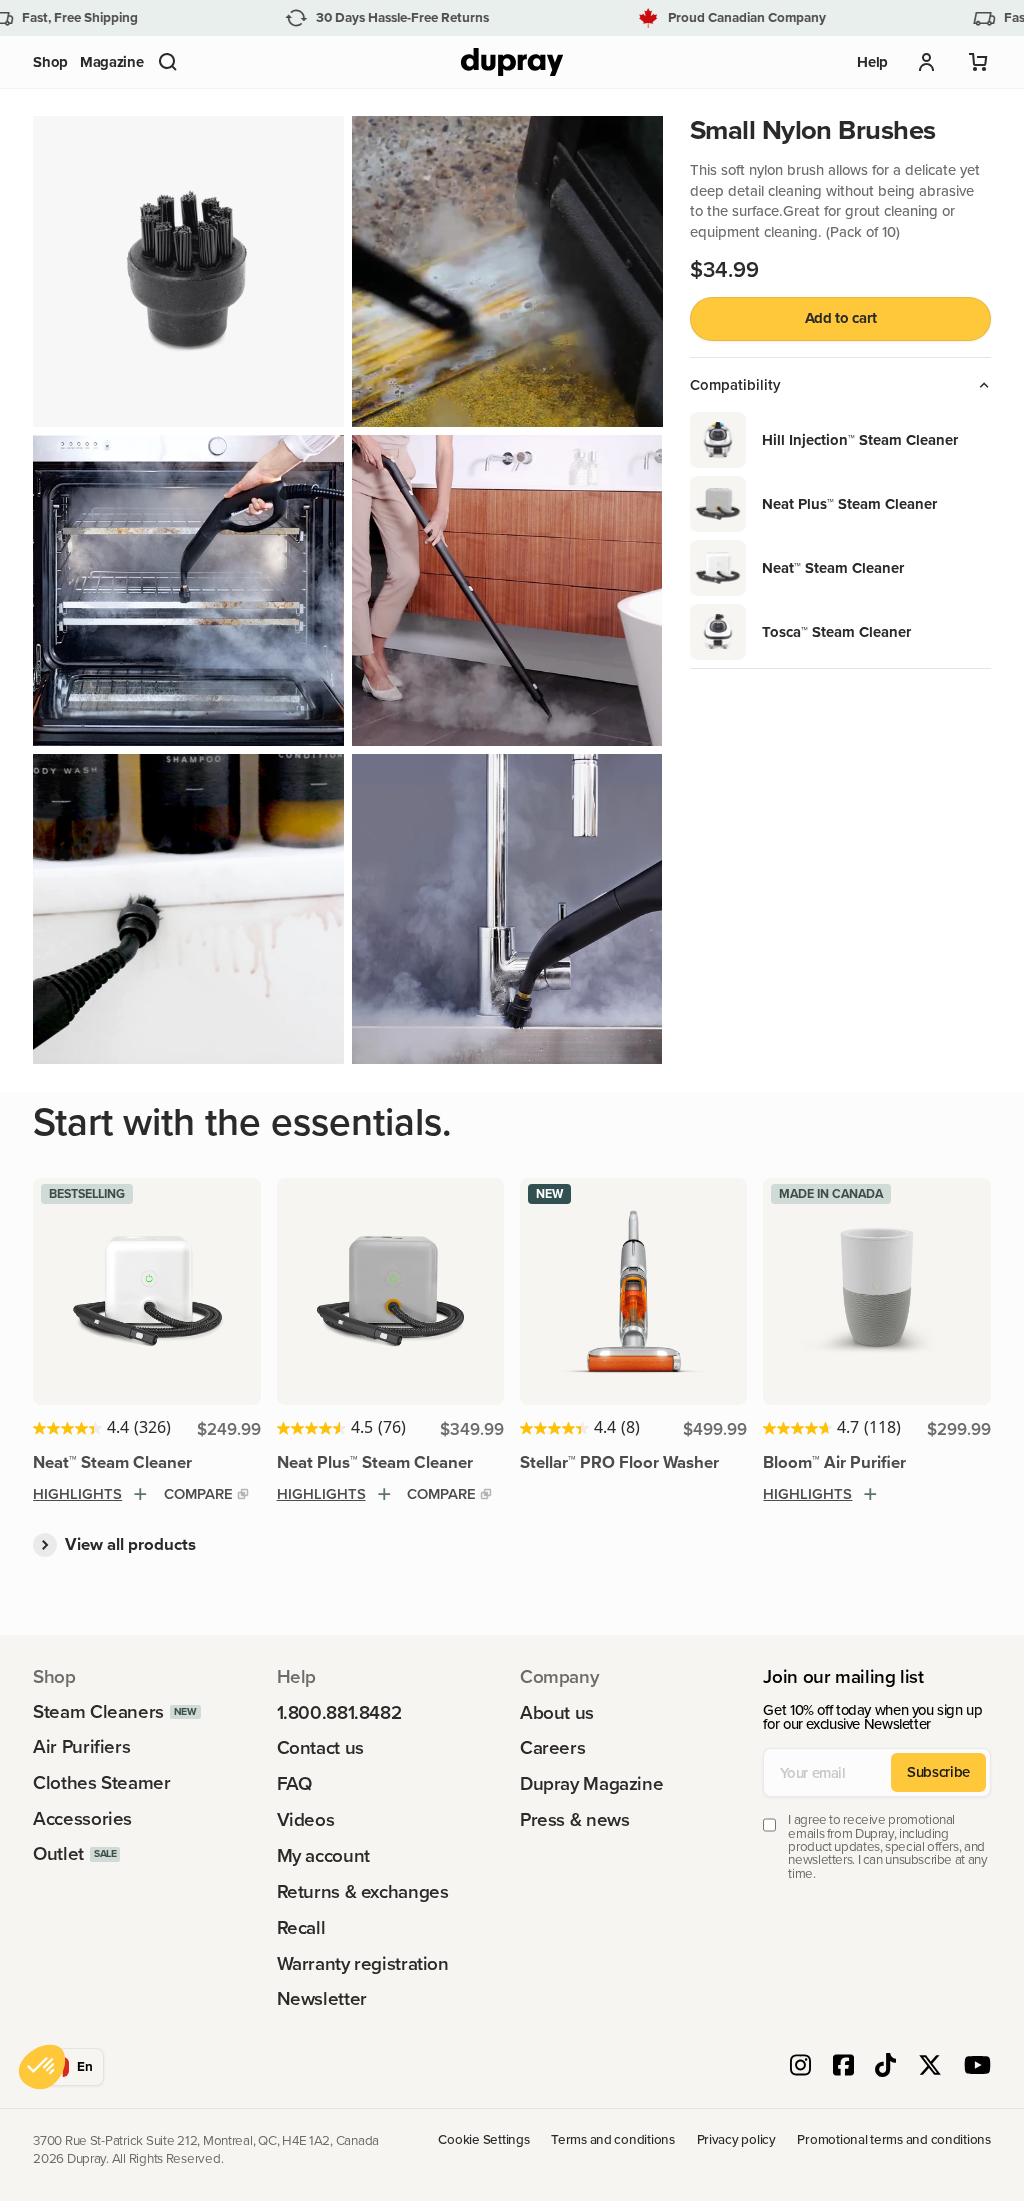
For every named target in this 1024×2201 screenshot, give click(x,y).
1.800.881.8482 (339, 1713)
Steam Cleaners (98, 1712)
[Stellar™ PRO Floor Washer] (633, 1291)
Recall (301, 1928)
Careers (552, 1748)
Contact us (320, 1748)
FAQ (294, 1784)
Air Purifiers (81, 1747)
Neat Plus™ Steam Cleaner (375, 1462)
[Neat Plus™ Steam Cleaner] (390, 1291)
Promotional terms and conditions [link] (893, 2140)
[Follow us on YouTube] (977, 2067)
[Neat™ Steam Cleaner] (146, 1291)
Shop (50, 61)
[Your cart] (979, 62)
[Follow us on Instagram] (800, 2067)
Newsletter (322, 1999)
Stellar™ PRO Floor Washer (619, 1462)
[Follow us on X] (930, 2067)
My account (323, 1856)
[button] (168, 62)
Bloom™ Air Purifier (834, 1462)
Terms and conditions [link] (613, 2140)
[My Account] (927, 62)
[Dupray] (512, 62)
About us (557, 1713)
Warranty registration (363, 1964)
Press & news (574, 1820)
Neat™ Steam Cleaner (112, 1462)
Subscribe (938, 1771)
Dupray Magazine (591, 1784)
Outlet (58, 1854)
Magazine (112, 61)
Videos (306, 1820)
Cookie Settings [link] (483, 2140)
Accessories (82, 1819)
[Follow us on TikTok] (885, 2067)
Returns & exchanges (363, 1892)
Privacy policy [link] (736, 2140)
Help (872, 61)
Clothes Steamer (101, 1783)
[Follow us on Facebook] (843, 2067)
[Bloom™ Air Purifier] (876, 1291)
